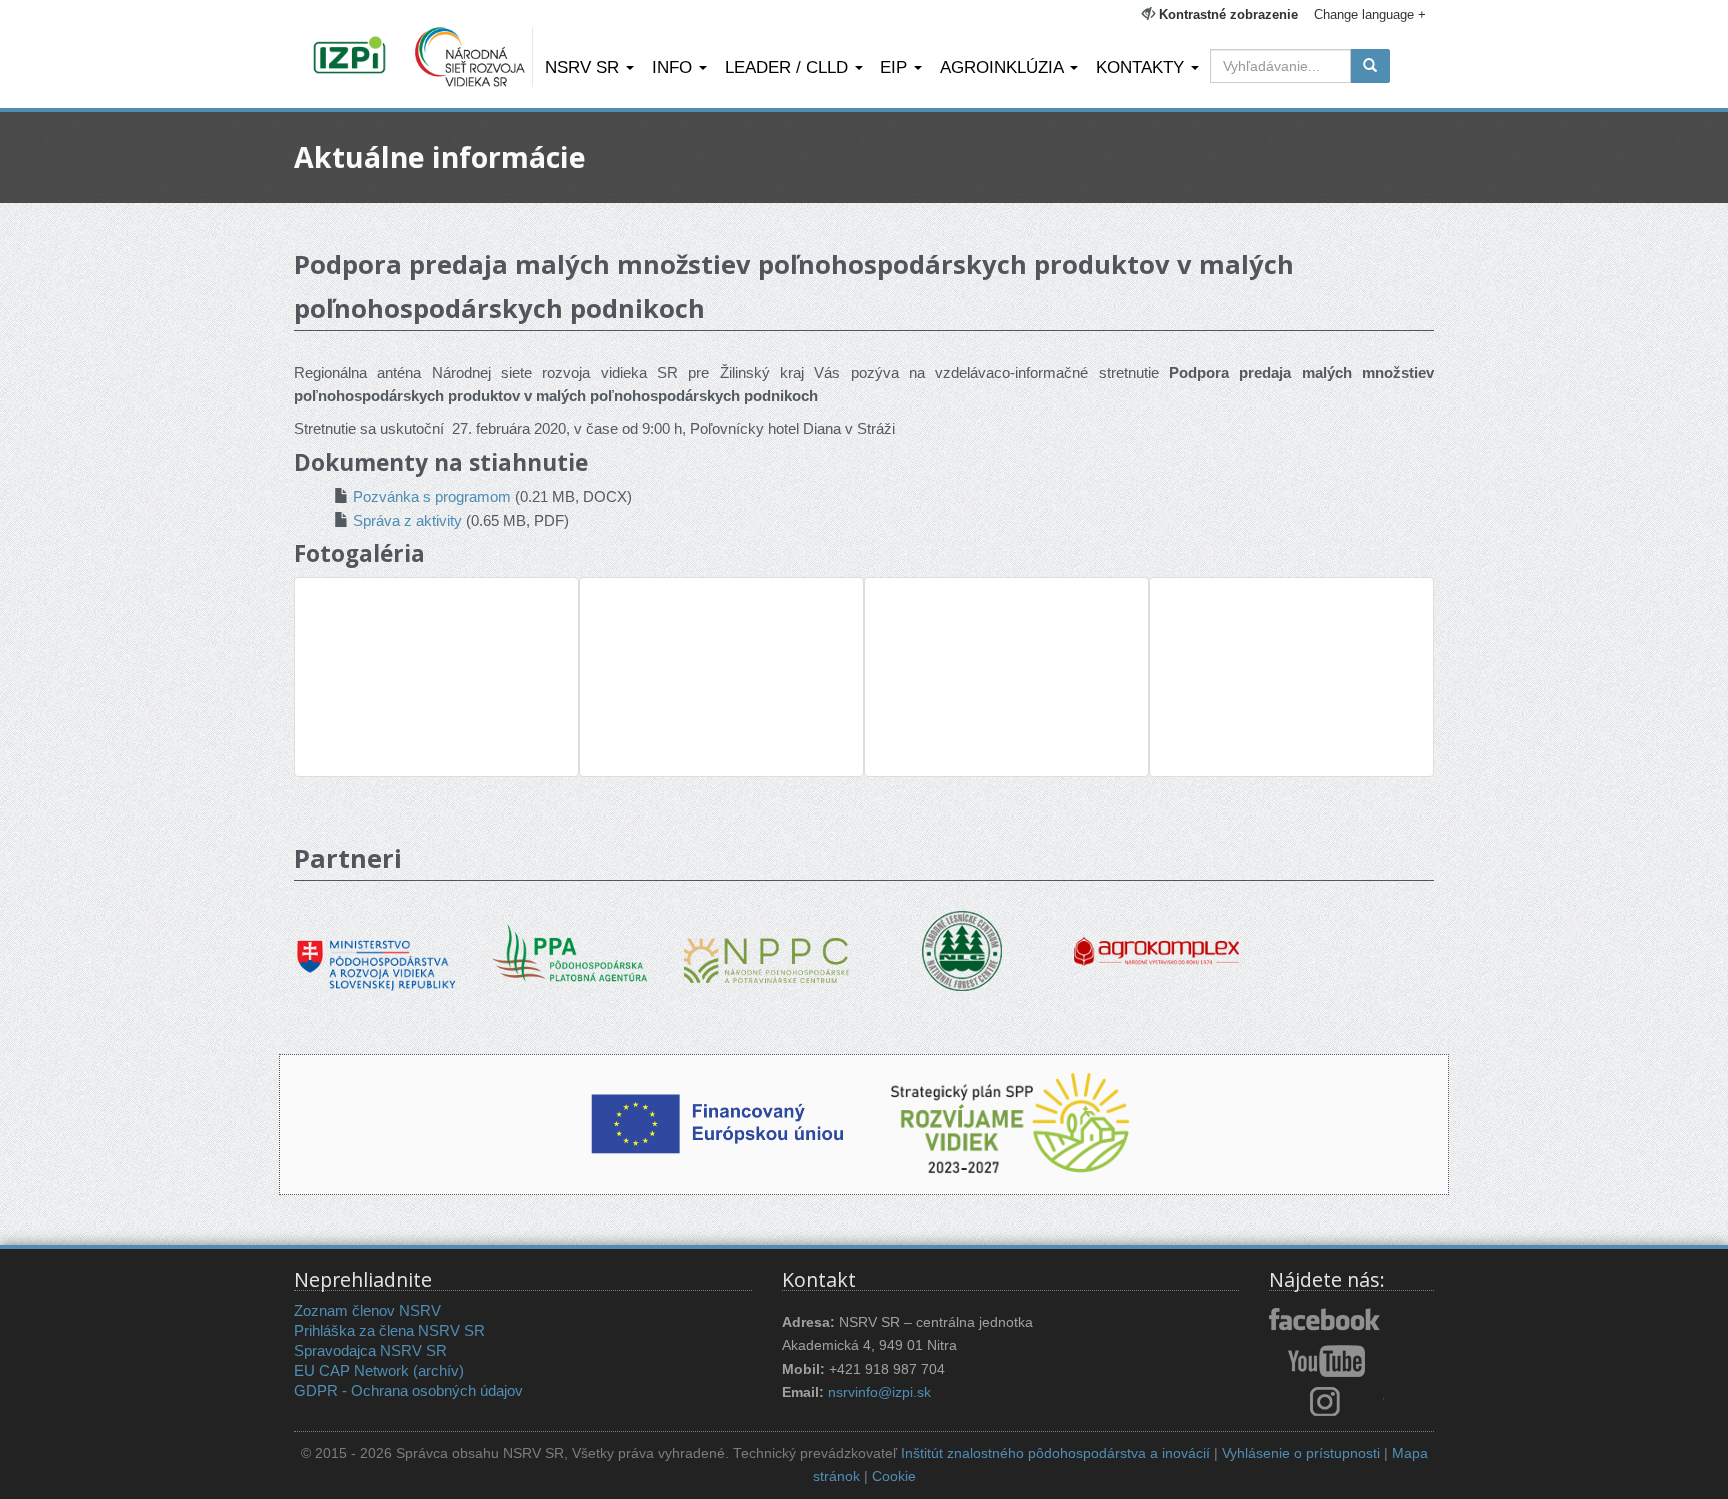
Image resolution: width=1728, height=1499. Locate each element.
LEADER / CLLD (789, 67)
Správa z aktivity (407, 520)
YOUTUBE (1326, 1361)
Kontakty (1142, 67)
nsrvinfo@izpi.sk (879, 1392)
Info (674, 67)
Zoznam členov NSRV (367, 1310)
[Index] (352, 57)
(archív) (438, 1370)
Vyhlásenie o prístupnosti (1301, 1453)
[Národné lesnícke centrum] (962, 949)
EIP (896, 67)
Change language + (1370, 14)
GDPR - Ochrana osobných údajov (408, 1390)
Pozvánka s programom (432, 496)
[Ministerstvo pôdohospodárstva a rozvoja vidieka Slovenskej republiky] (376, 950)
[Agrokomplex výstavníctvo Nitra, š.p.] (1156, 937)
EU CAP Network (351, 1370)
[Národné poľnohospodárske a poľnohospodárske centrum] (766, 945)
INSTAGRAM (1326, 1401)
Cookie (894, 1476)
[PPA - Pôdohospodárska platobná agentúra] (571, 951)
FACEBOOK (1326, 1321)
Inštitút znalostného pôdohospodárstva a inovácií (1055, 1453)
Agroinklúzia (1004, 67)
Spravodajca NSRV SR (370, 1350)
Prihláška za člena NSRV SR (389, 1330)
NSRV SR (584, 67)
